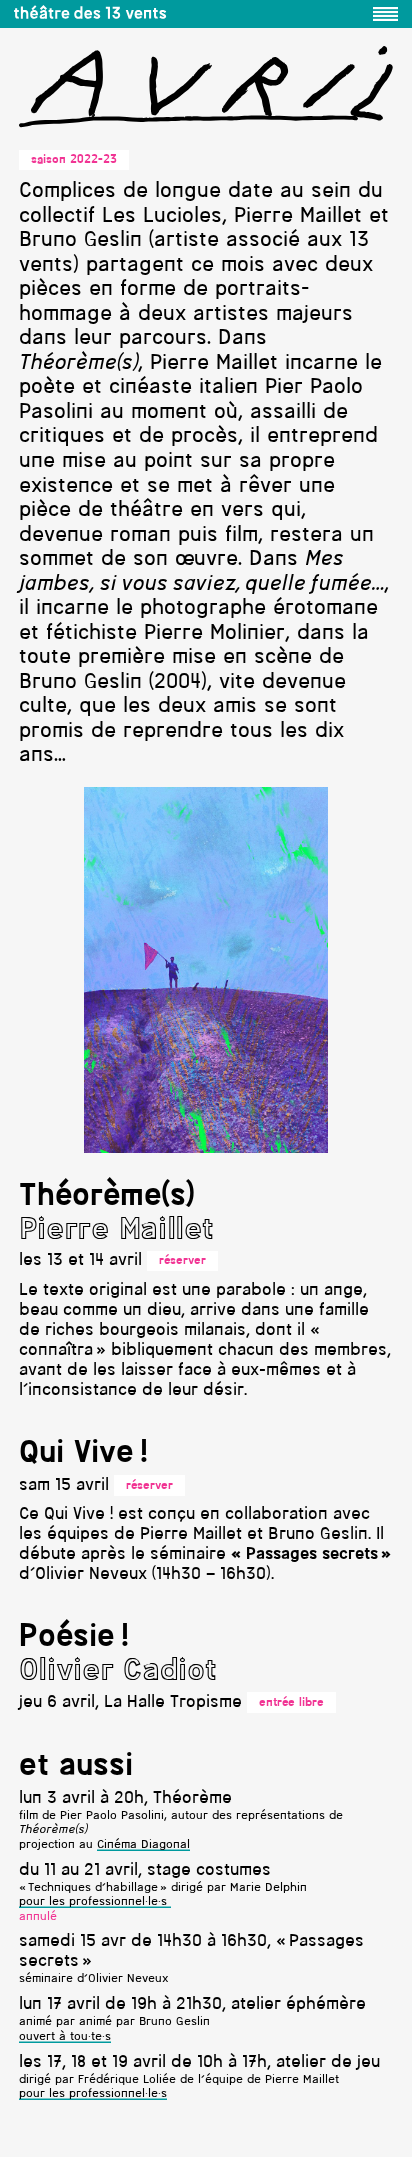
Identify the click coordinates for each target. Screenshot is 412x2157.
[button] (385, 14)
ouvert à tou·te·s (65, 2037)
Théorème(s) (107, 1197)
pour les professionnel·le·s (95, 1902)
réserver (182, 1261)
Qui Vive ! (83, 1454)
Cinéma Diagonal (143, 1845)
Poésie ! (74, 1638)
